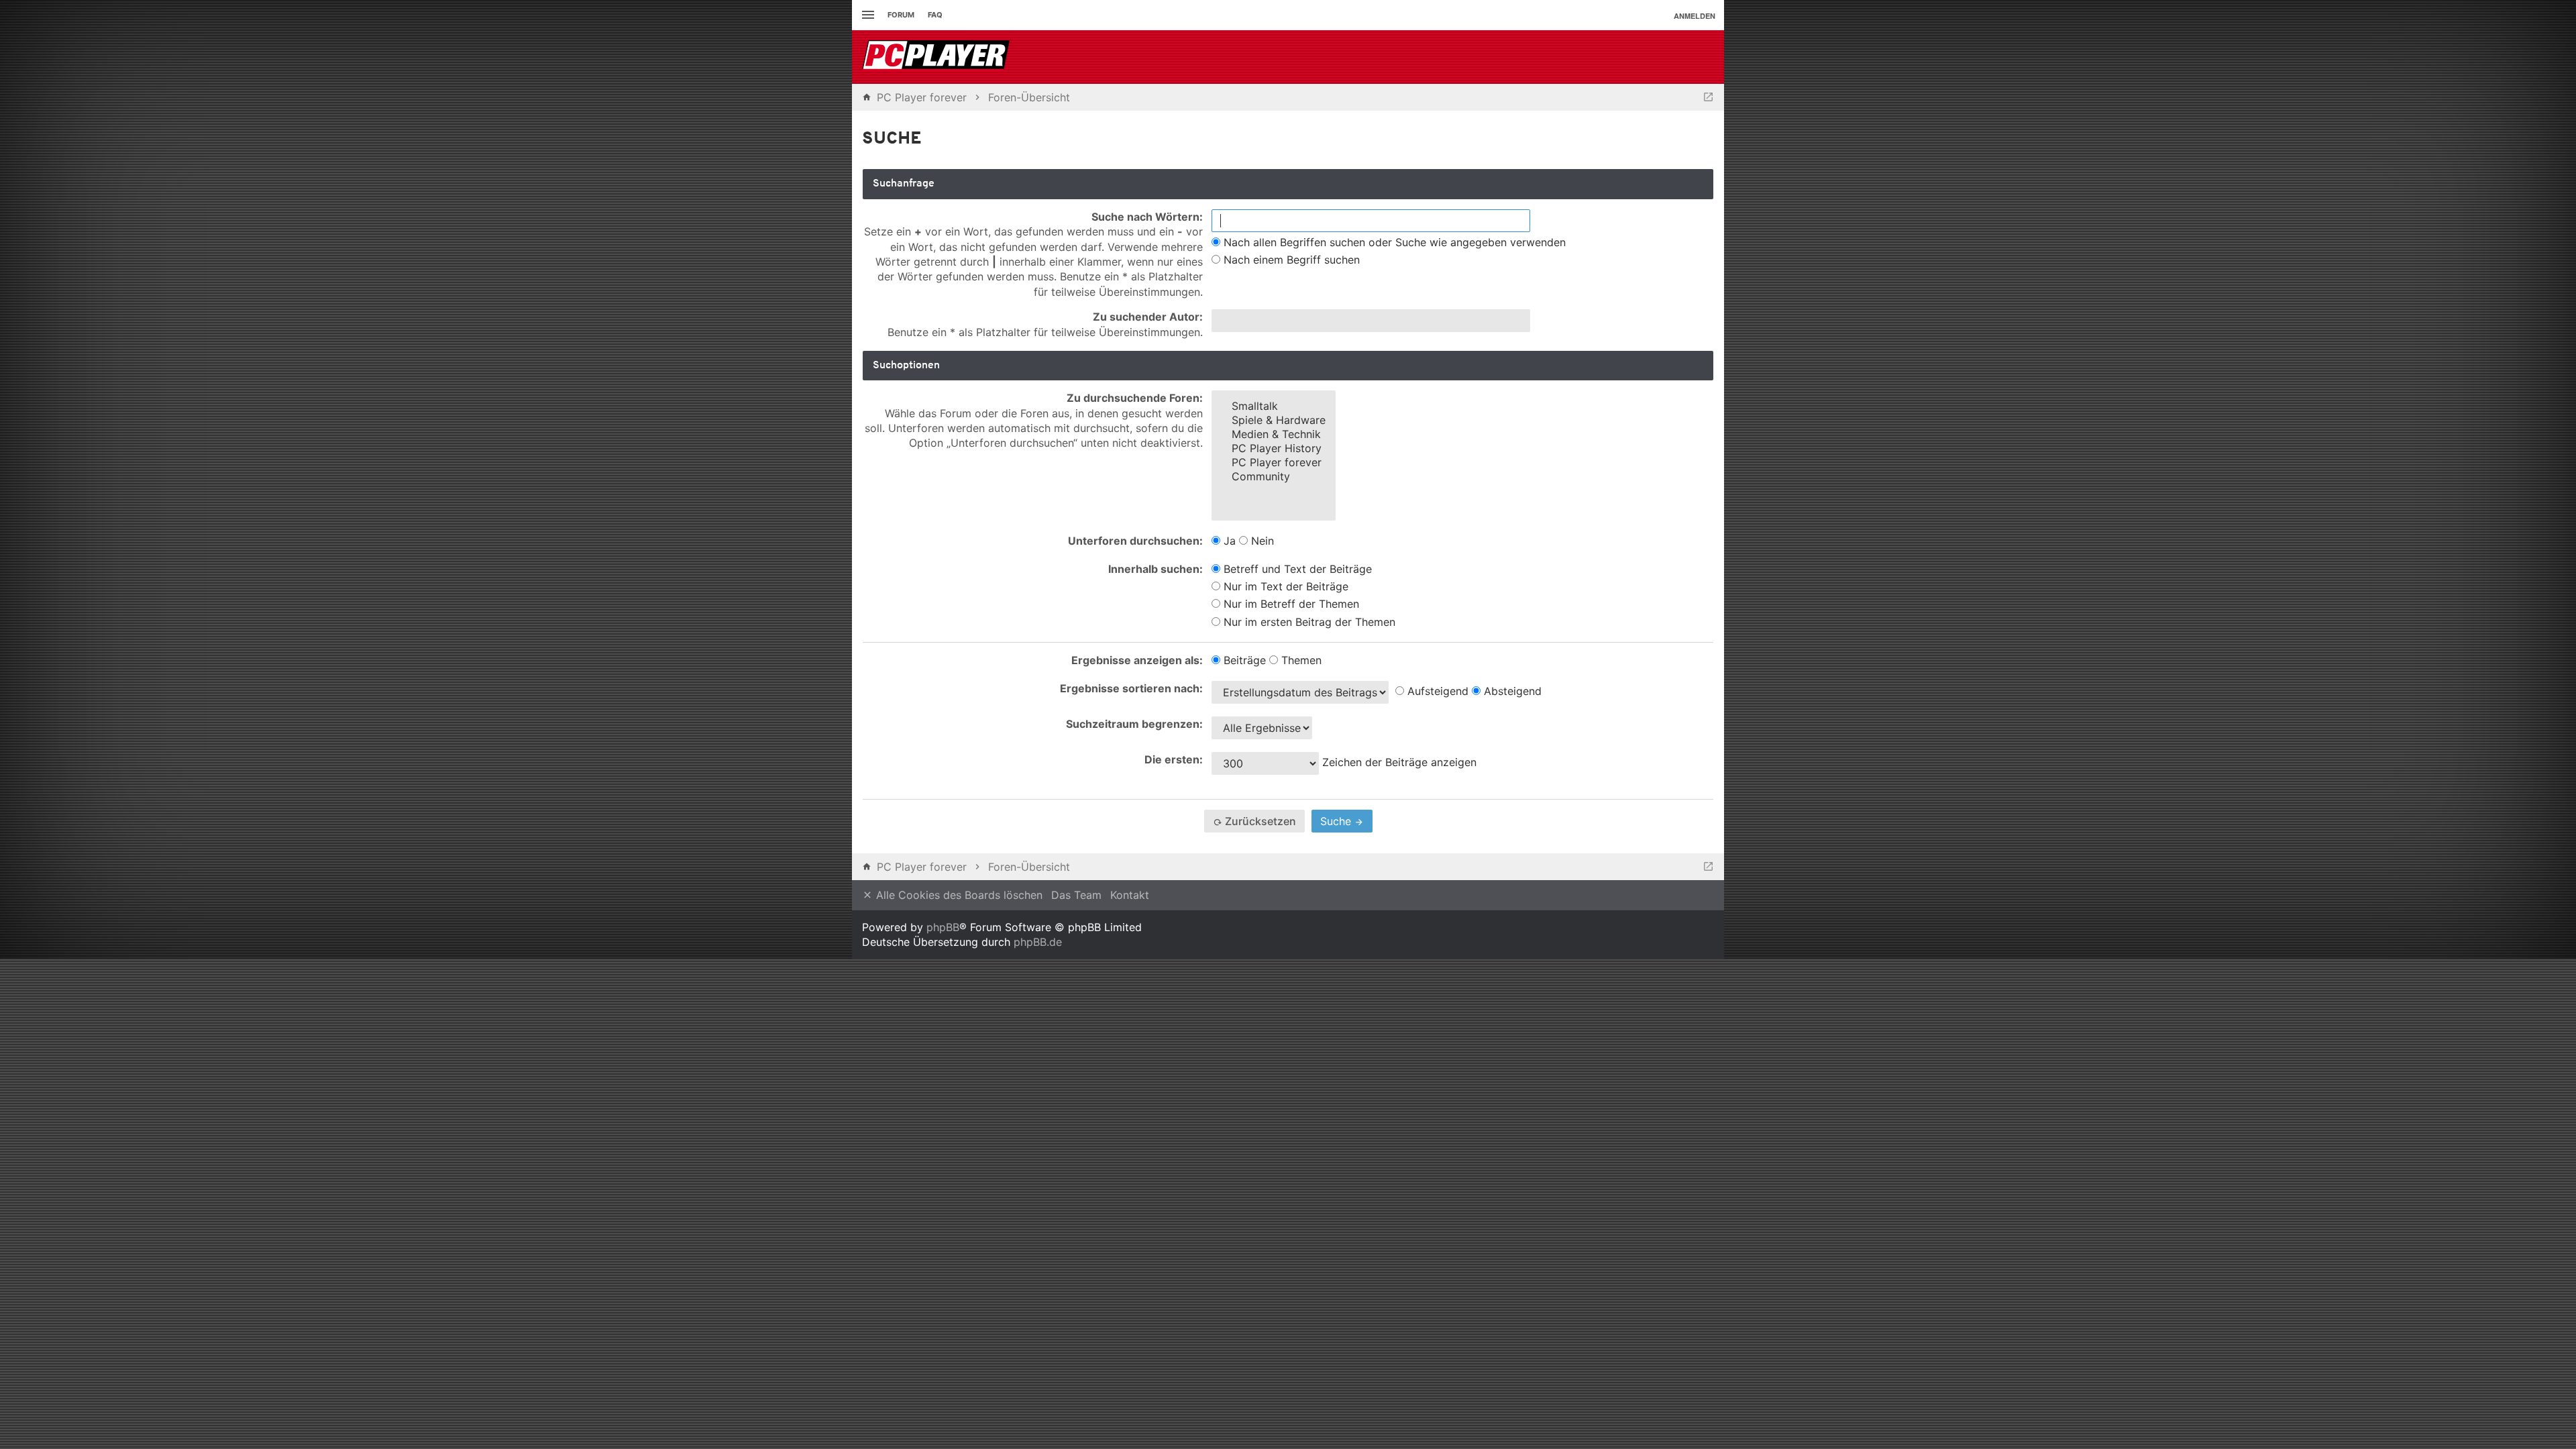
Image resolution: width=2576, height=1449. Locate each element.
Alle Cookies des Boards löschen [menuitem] (958, 895)
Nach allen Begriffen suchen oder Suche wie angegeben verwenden (1393, 242)
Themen (1300, 660)
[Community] (1274, 477)
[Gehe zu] (1708, 97)
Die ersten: (1174, 759)
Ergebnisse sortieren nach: (1131, 688)
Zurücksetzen (1259, 821)
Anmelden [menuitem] (1695, 16)
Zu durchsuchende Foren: (1135, 398)
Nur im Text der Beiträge (1284, 586)
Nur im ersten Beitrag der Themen (1308, 622)
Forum (901, 15)
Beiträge (1243, 660)
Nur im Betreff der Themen (1290, 604)
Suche (1337, 821)
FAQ (935, 15)
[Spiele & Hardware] (1274, 420)
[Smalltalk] (1274, 406)
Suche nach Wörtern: (1147, 217)
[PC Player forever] (937, 57)
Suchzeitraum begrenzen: (1134, 724)
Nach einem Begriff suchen (1290, 260)
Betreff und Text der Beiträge (1296, 569)
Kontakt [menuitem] (1130, 895)
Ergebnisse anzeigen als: (1137, 660)
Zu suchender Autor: (1148, 317)
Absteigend (1511, 691)
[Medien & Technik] (1274, 434)
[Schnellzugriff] (866, 15)
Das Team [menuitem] (1076, 895)
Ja (1228, 541)
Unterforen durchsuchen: (1135, 541)
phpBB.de (1038, 942)
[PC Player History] (1274, 448)
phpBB (943, 927)
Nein (1261, 541)
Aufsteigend (1436, 691)
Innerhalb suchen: (1156, 569)
